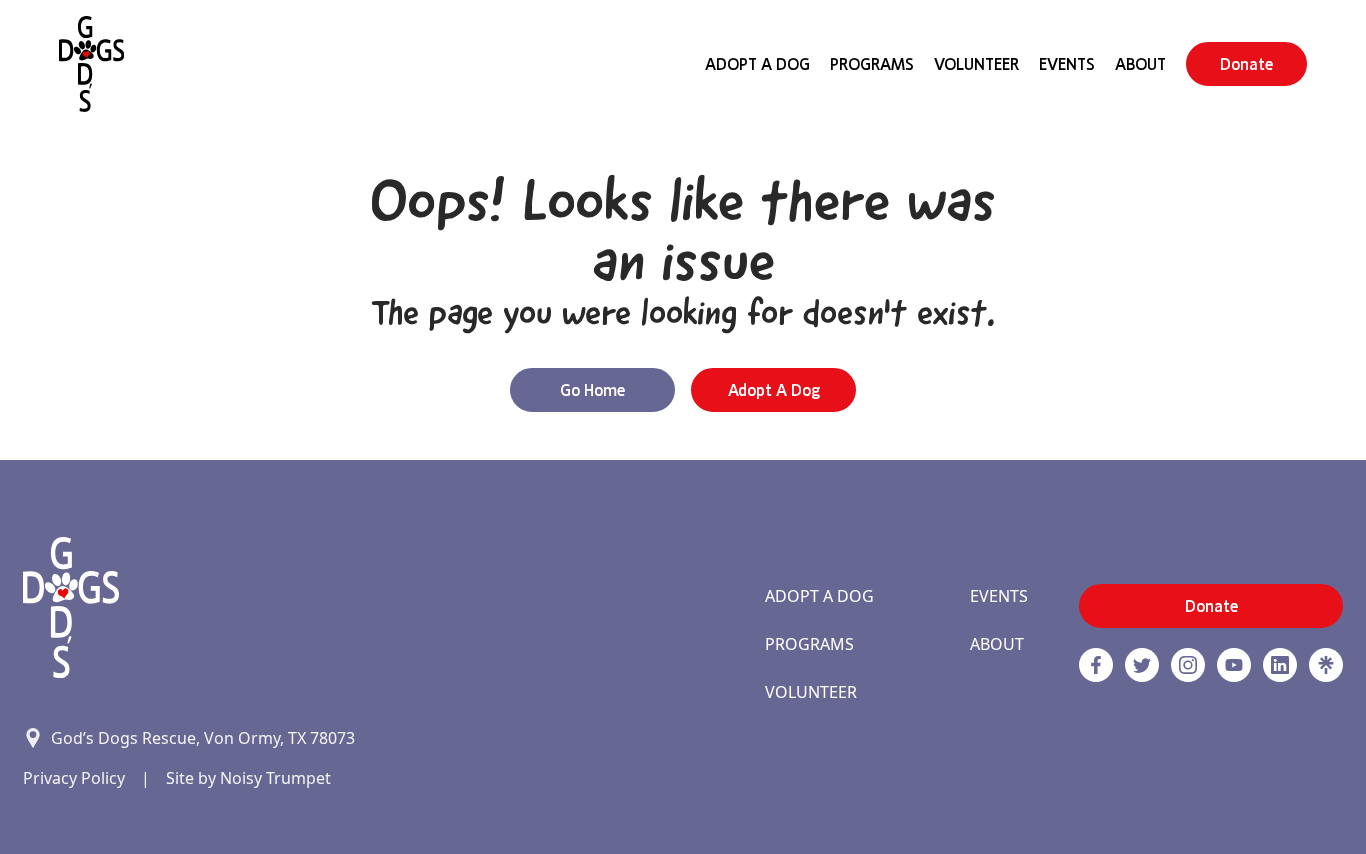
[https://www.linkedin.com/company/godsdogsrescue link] (1280, 665)
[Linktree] (1326, 665)
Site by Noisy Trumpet (248, 778)
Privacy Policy (74, 778)
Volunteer (976, 64)
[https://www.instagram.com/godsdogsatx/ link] (1188, 665)
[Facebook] (1096, 665)
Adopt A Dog (757, 64)
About (1140, 64)
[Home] (91, 64)
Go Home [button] (592, 390)
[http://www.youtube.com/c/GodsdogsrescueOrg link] (1234, 665)
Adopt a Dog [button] (774, 390)
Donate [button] (1246, 64)
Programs (872, 64)
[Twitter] (1142, 665)
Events (1067, 64)
